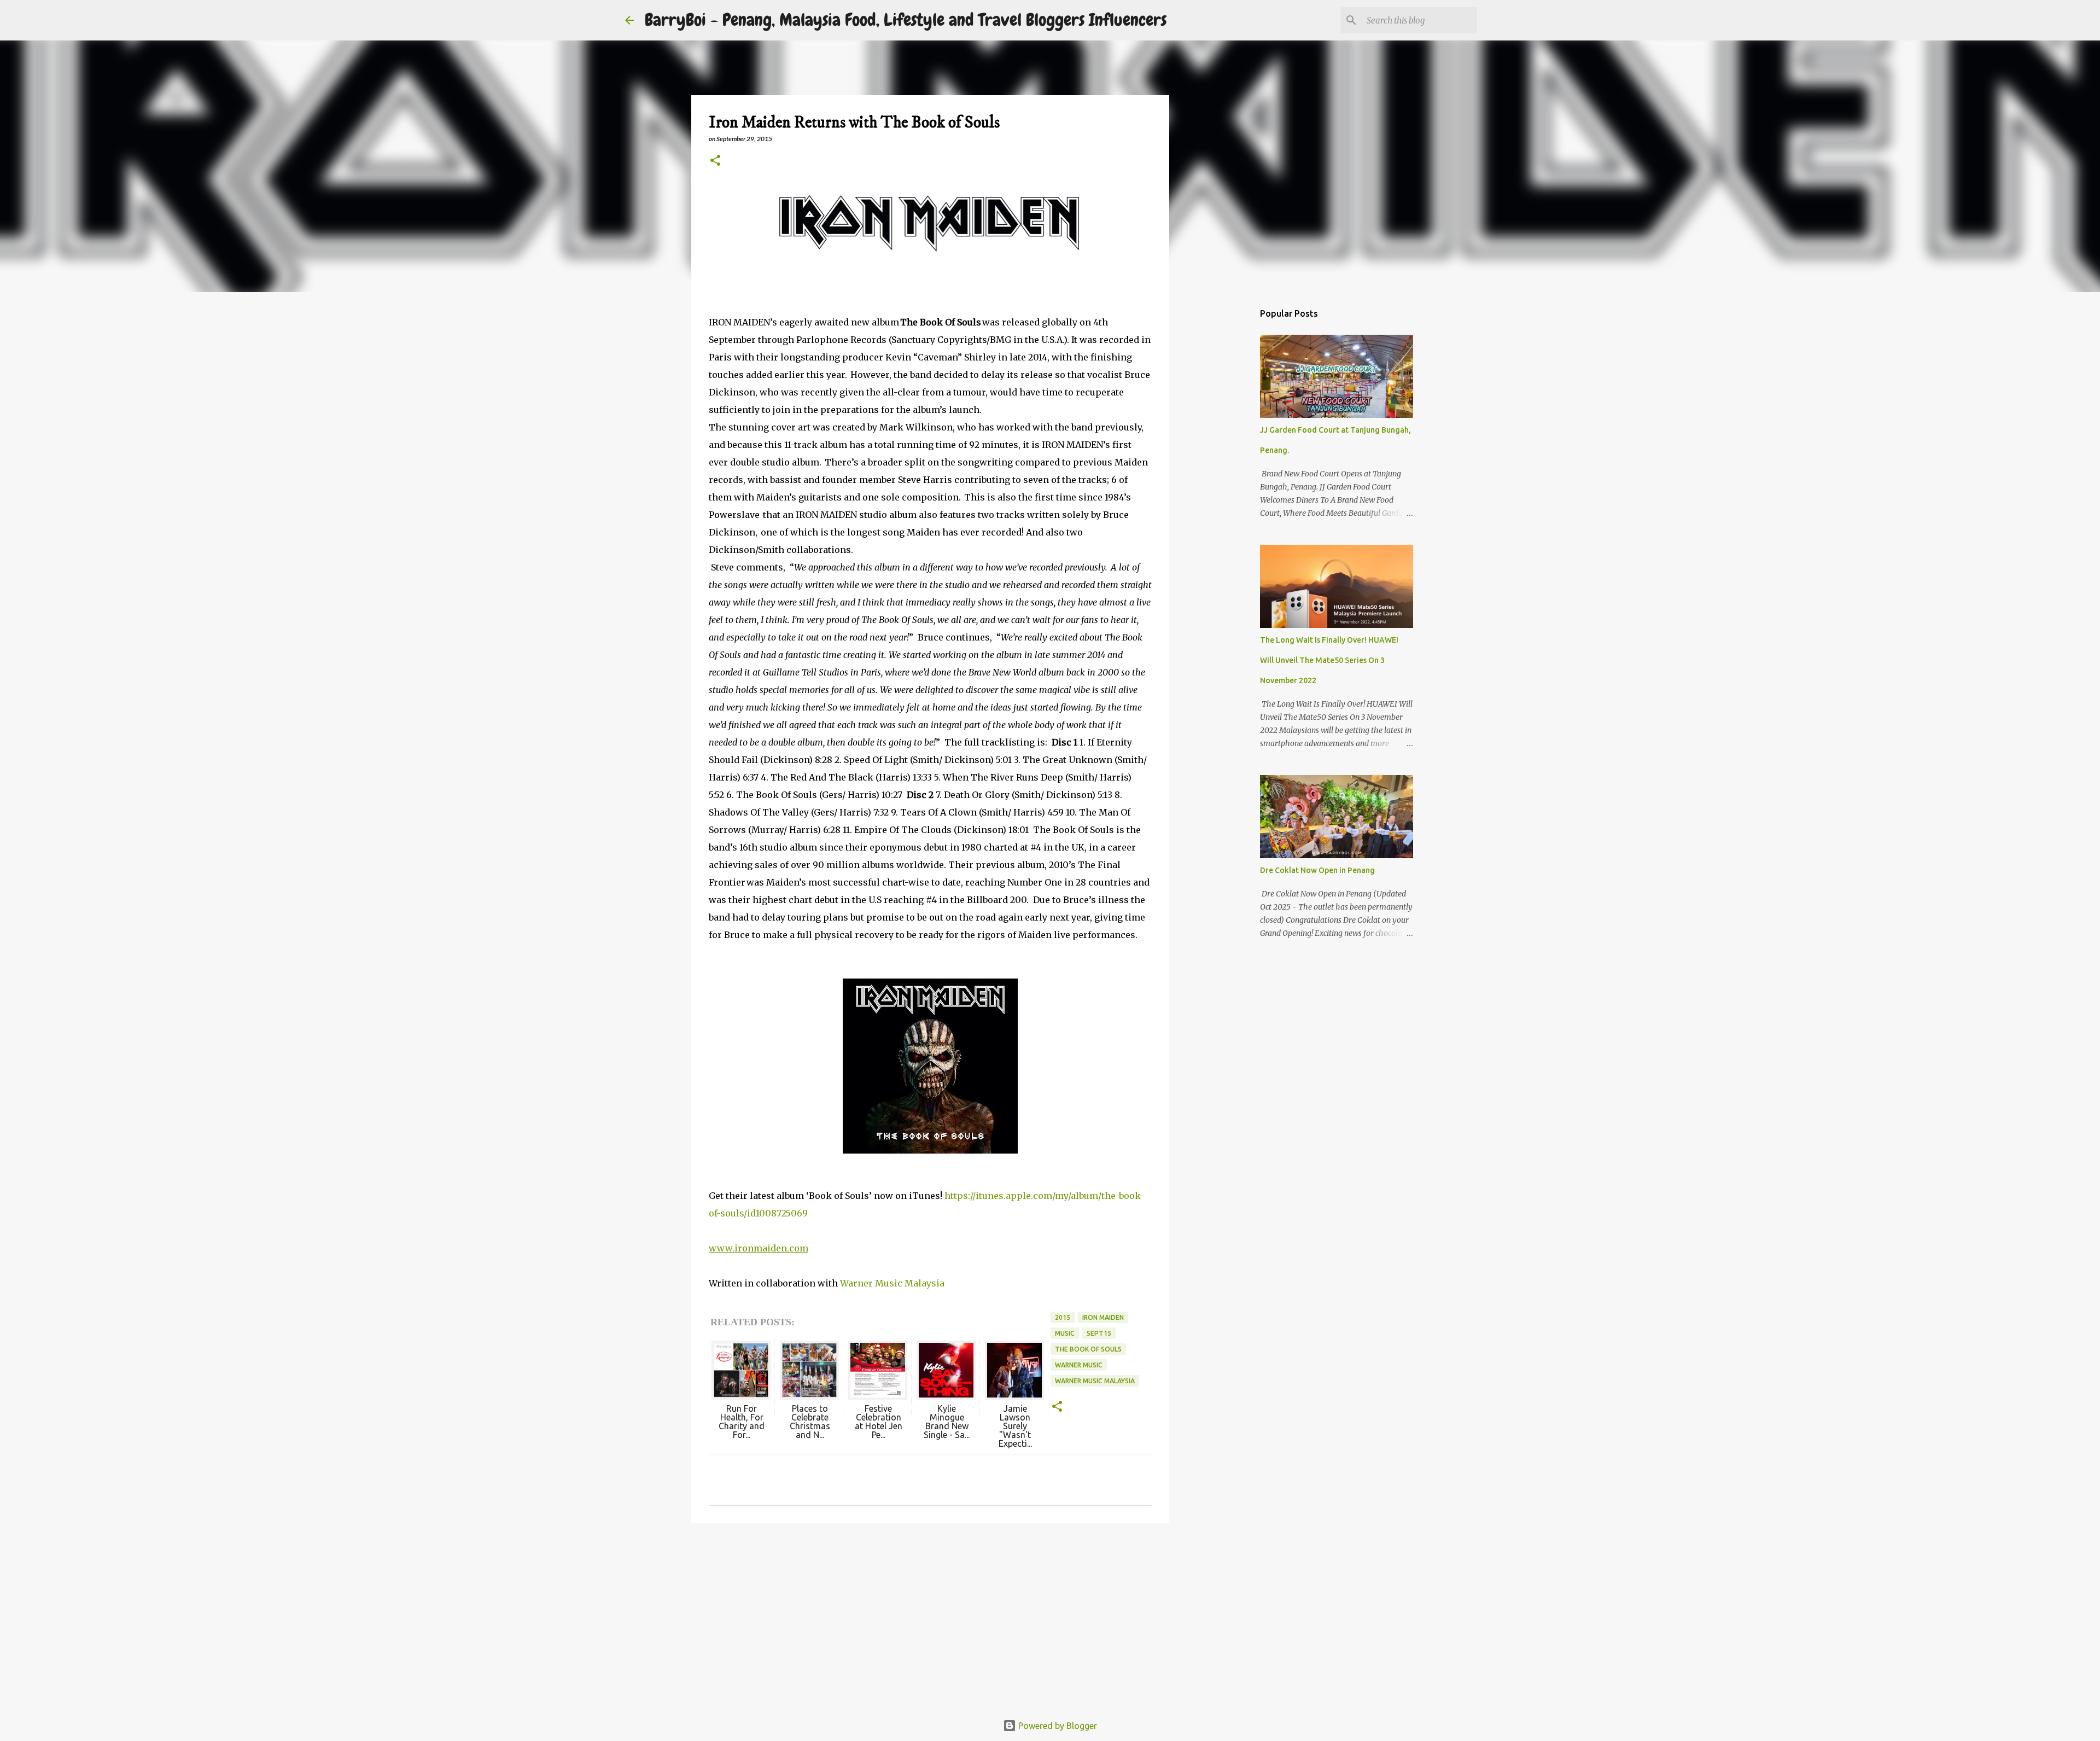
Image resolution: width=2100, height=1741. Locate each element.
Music (1065, 1333)
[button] (715, 161)
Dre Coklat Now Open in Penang (1317, 870)
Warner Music (1079, 1365)
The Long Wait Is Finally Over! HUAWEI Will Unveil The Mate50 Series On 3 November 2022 (1329, 660)
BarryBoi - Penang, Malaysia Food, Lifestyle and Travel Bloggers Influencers (906, 20)
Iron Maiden (1103, 1317)
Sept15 (1099, 1333)
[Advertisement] (930, 1616)
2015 (1063, 1317)
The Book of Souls (1088, 1349)
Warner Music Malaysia (892, 1283)
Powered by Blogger (1057, 1726)
